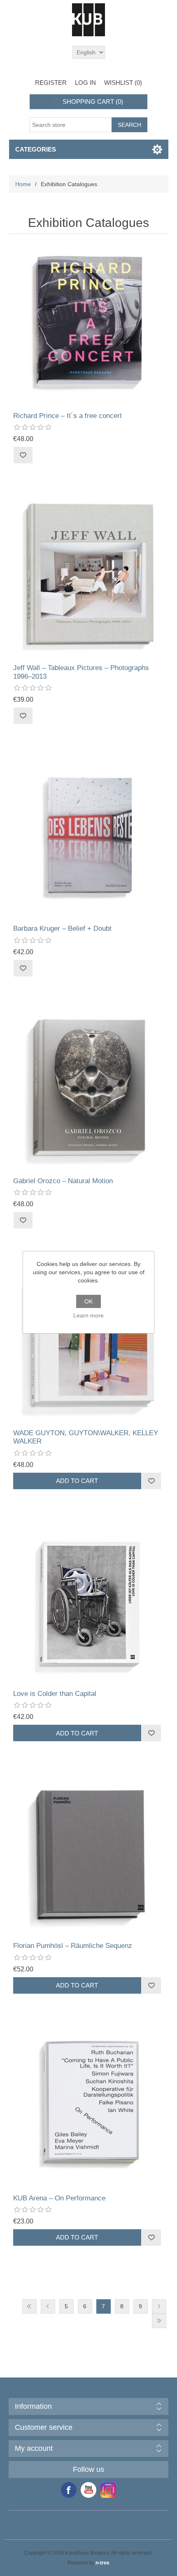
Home (23, 184)
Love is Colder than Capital (55, 1694)
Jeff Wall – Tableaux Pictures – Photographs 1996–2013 (81, 672)
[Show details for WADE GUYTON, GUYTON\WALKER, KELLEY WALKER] (89, 1341)
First (29, 2306)
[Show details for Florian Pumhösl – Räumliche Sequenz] (89, 1854)
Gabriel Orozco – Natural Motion (63, 1181)
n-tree (102, 2563)
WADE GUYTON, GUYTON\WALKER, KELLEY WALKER (86, 1437)
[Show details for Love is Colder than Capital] (89, 1602)
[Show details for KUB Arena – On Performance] (89, 2106)
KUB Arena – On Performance (59, 2198)
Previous (48, 2306)
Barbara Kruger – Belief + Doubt (62, 928)
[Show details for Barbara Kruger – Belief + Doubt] (89, 837)
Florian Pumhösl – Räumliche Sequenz (73, 1946)
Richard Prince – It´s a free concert (68, 416)
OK (88, 1301)
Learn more (88, 1315)
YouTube (88, 2490)
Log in (85, 83)
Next (159, 2306)
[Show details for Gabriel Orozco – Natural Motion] (89, 1089)
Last (159, 2321)
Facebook (69, 2490)
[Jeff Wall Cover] (89, 576)
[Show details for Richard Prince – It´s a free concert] (89, 324)
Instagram (108, 2490)
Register (51, 83)
